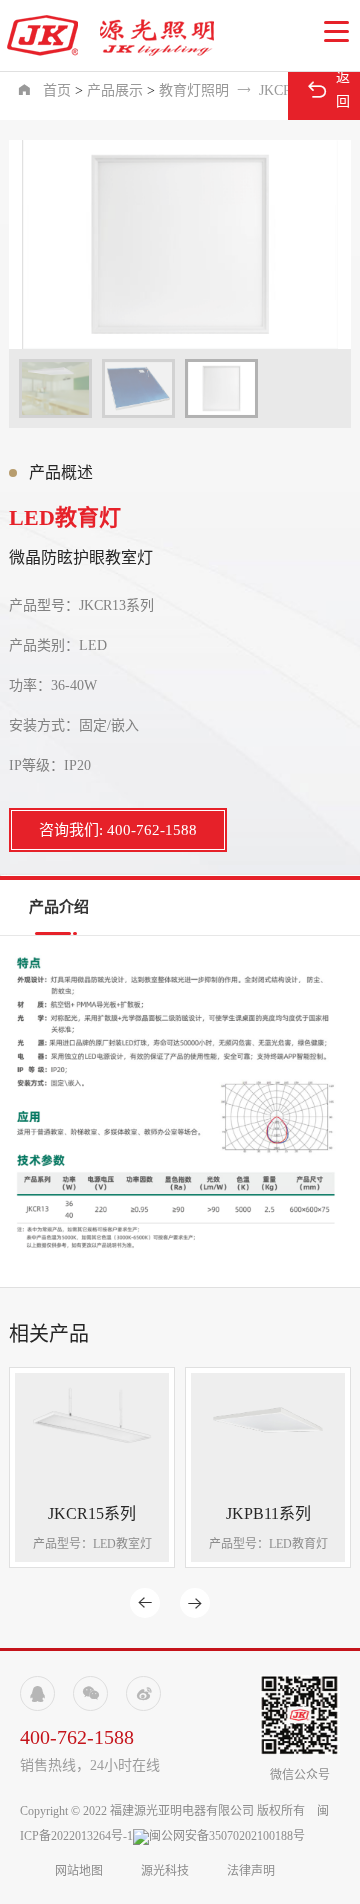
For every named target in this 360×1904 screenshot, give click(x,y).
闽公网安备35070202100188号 (227, 1836)
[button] (336, 32)
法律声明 (251, 1871)
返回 (328, 89)
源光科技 (165, 1871)
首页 (57, 90)
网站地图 (80, 1871)
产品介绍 (59, 907)
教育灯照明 (194, 90)
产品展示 (115, 90)
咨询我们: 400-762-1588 (118, 830)
